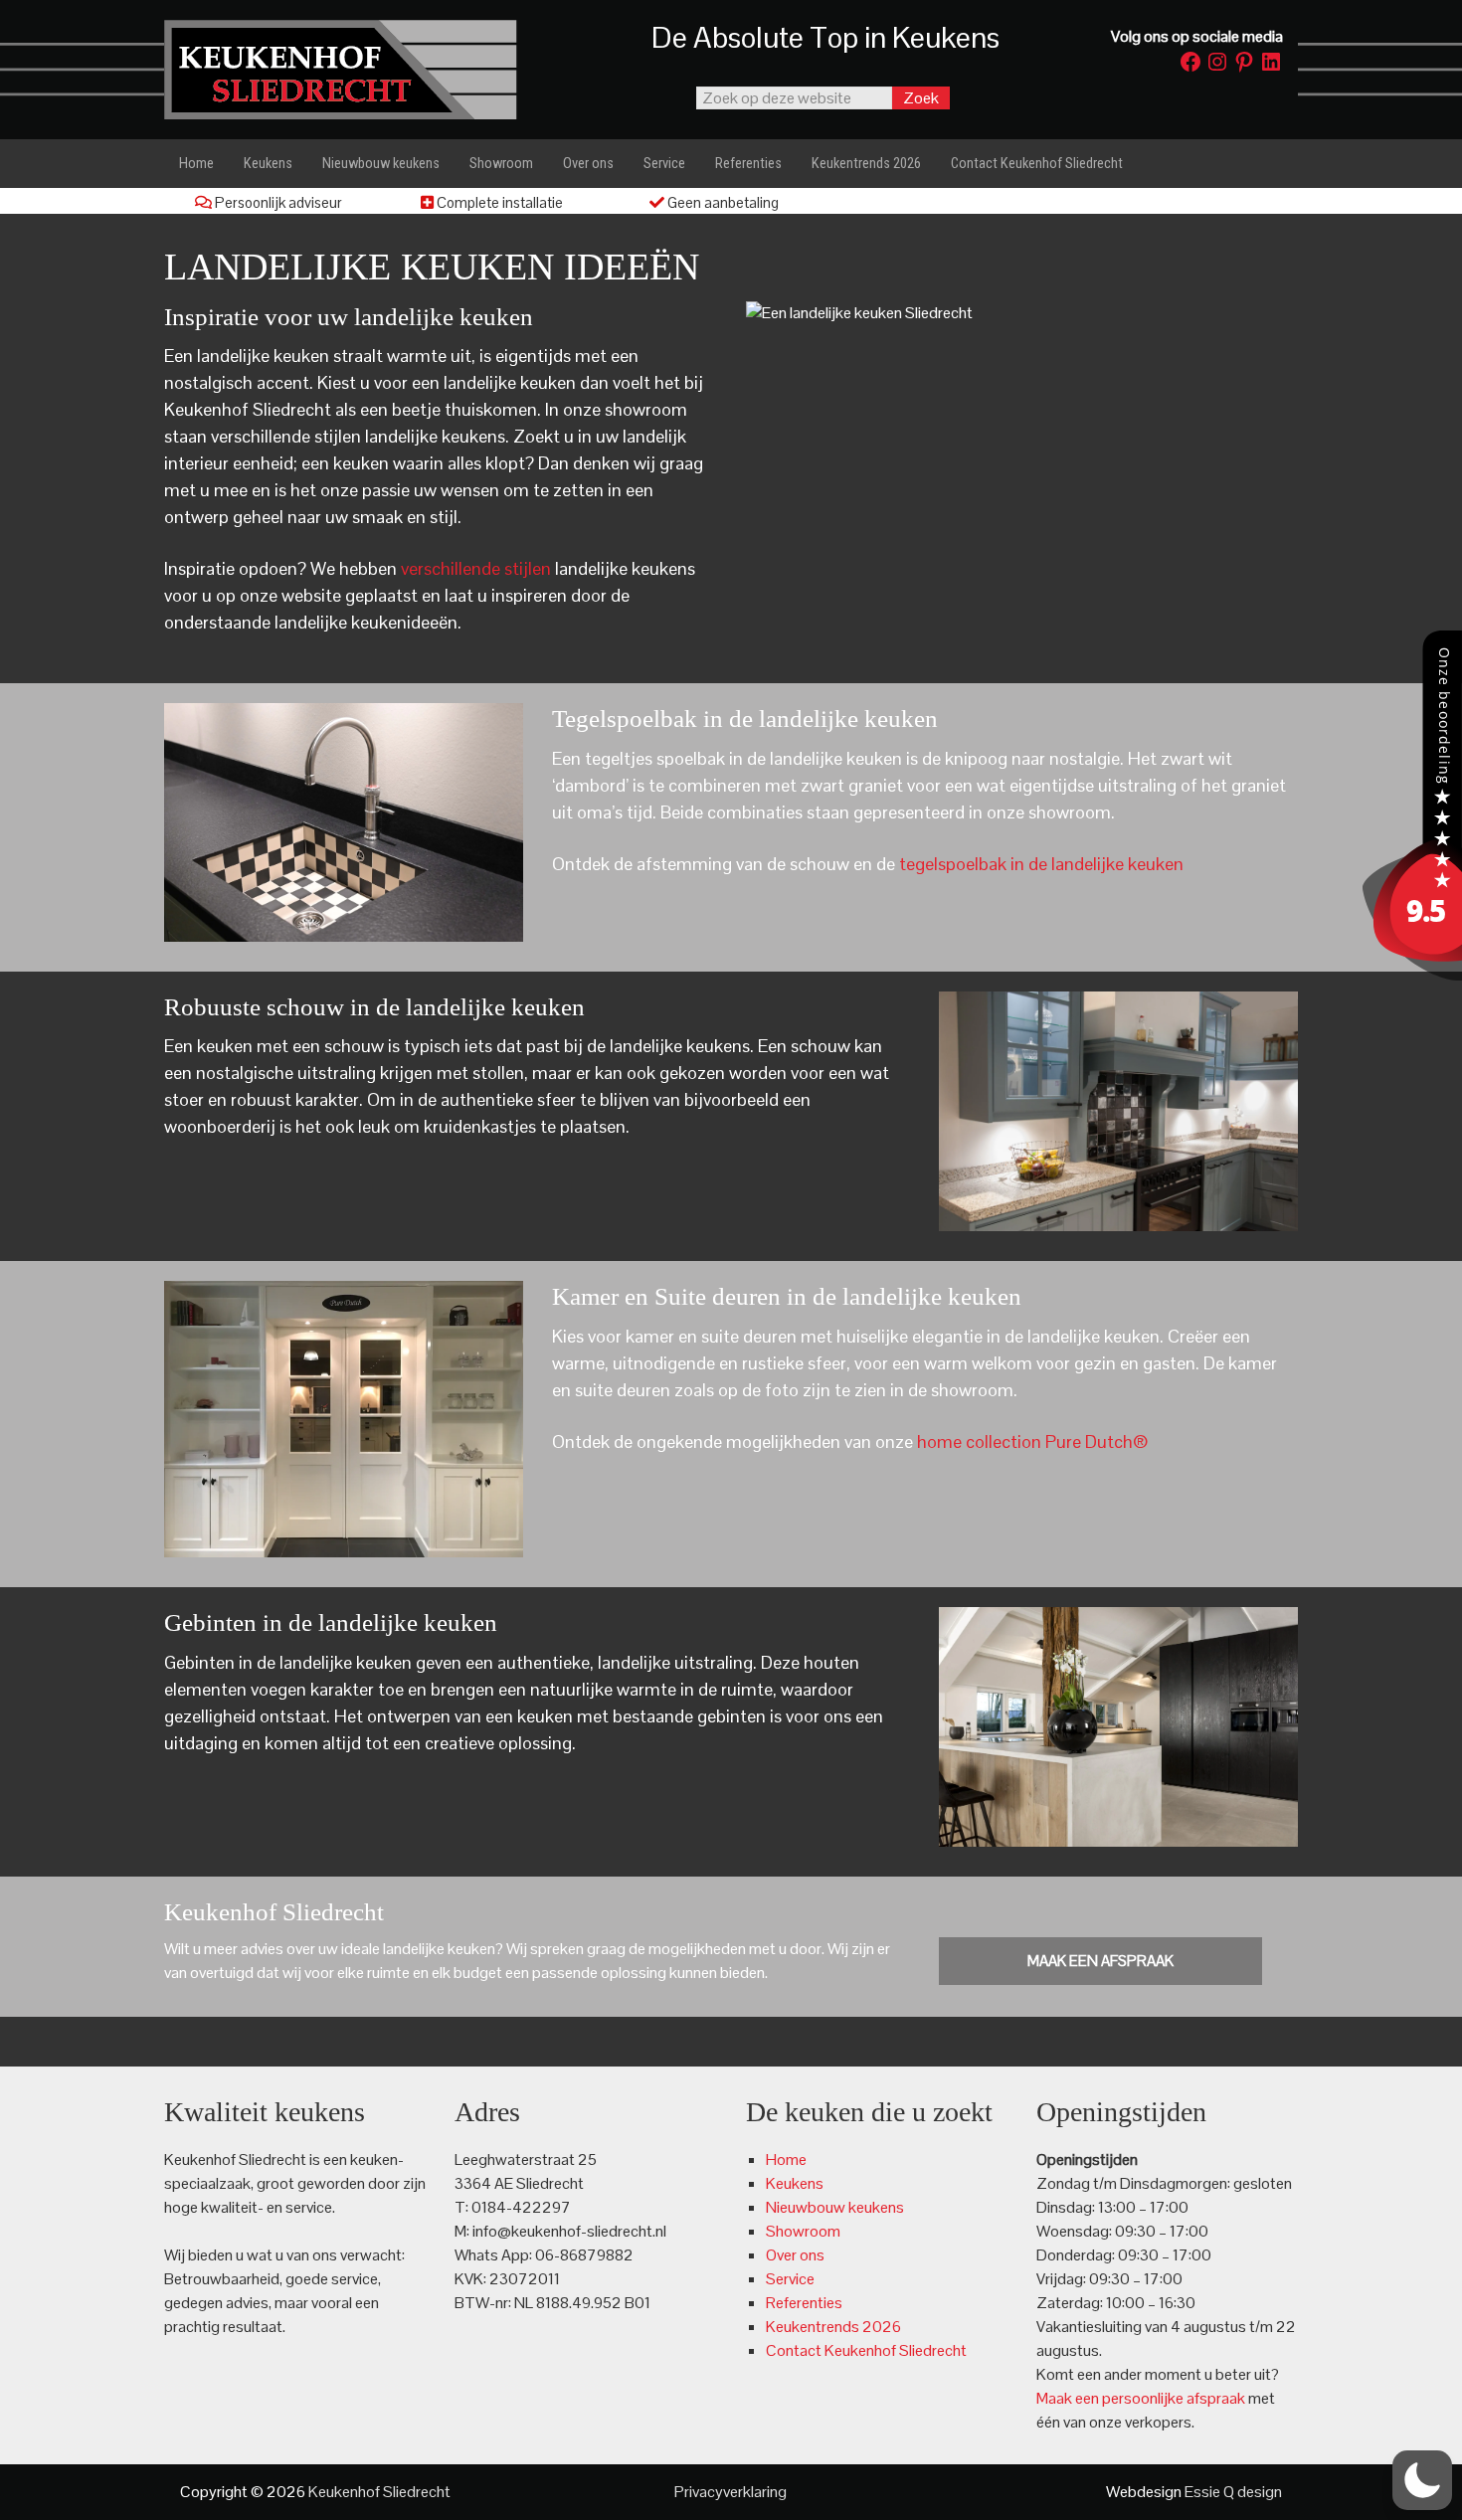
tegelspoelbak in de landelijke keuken (1041, 864)
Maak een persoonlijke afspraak (1141, 2398)
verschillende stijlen (474, 568)
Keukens (795, 2183)
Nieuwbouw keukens (835, 2207)
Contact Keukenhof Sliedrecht (866, 2350)
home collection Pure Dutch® (1033, 1441)
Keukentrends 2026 (833, 2327)
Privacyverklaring (731, 2492)
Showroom (803, 2231)
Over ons (795, 2255)
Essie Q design (1233, 2492)
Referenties (804, 2303)
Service (790, 2279)
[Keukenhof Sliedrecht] (1412, 975)
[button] (1422, 2480)
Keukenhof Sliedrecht (363, 70)
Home (786, 2160)
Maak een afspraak (1100, 1961)
